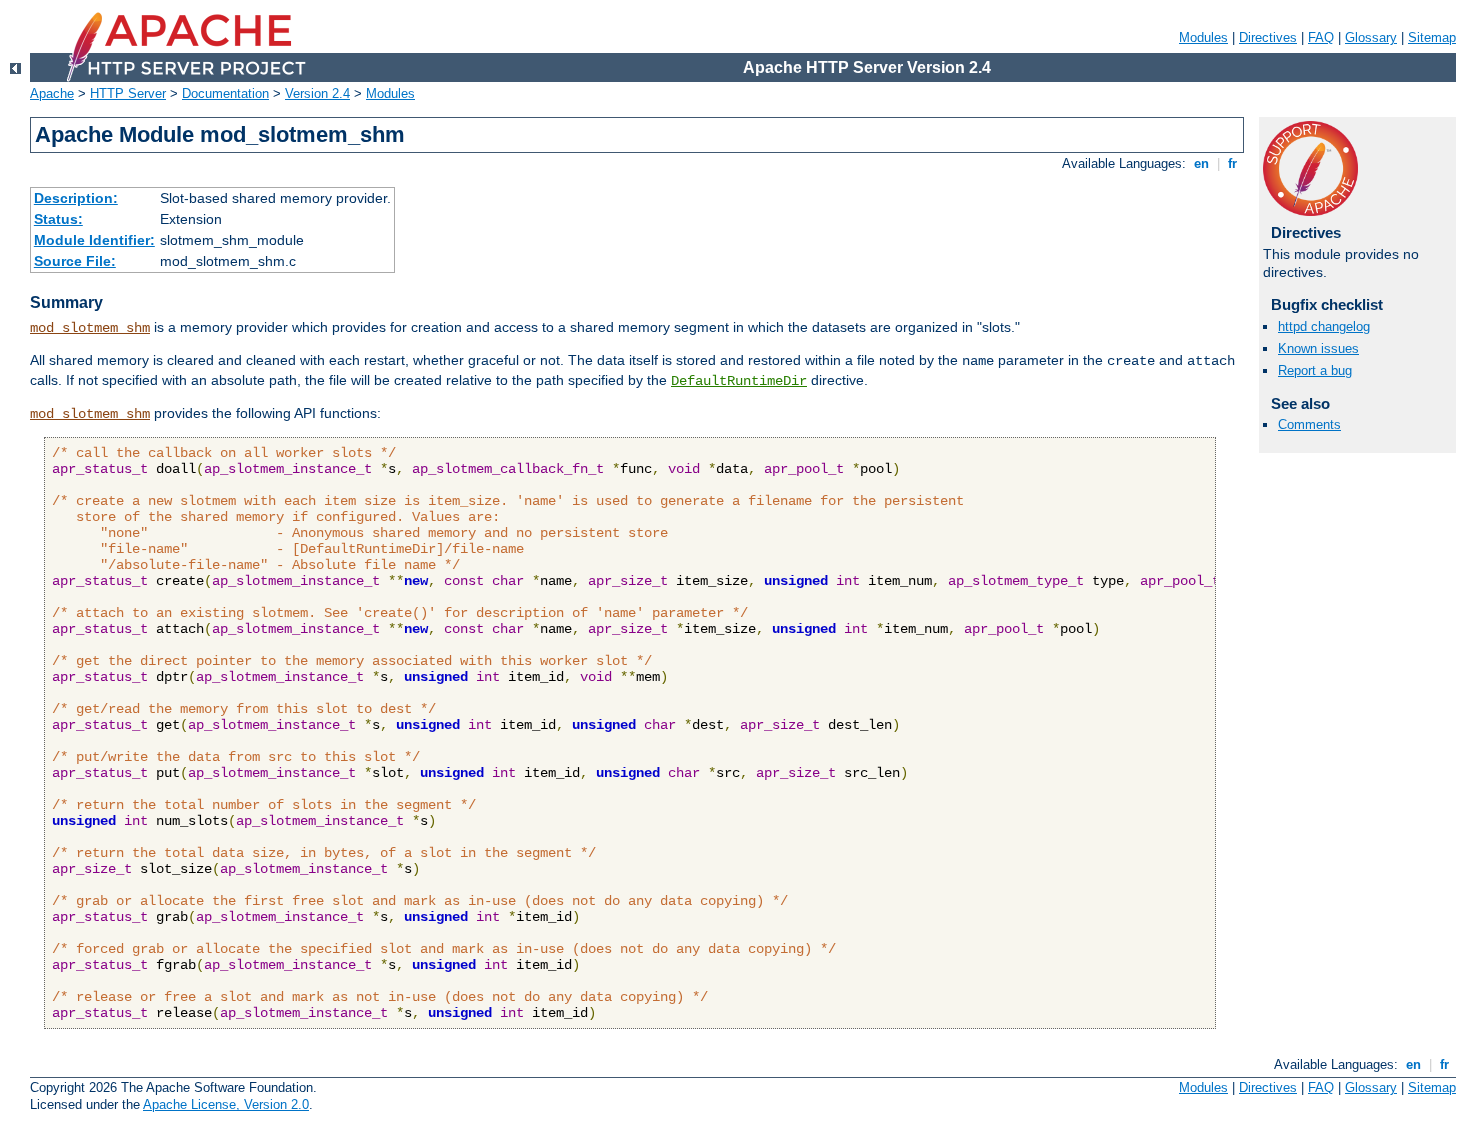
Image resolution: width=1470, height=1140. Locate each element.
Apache (52, 93)
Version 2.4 (317, 93)
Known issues (1318, 348)
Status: (58, 219)
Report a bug (1315, 370)
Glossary (1371, 37)
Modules (1203, 37)
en (1201, 163)
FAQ (1321, 37)
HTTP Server (128, 93)
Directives (1268, 37)
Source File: (75, 261)
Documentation (225, 93)
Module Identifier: (94, 240)
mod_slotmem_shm (90, 328)
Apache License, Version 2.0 (226, 1104)
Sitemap (1432, 37)
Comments (1309, 424)
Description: (76, 198)
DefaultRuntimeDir (739, 381)
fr (1232, 163)
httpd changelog (1324, 326)
